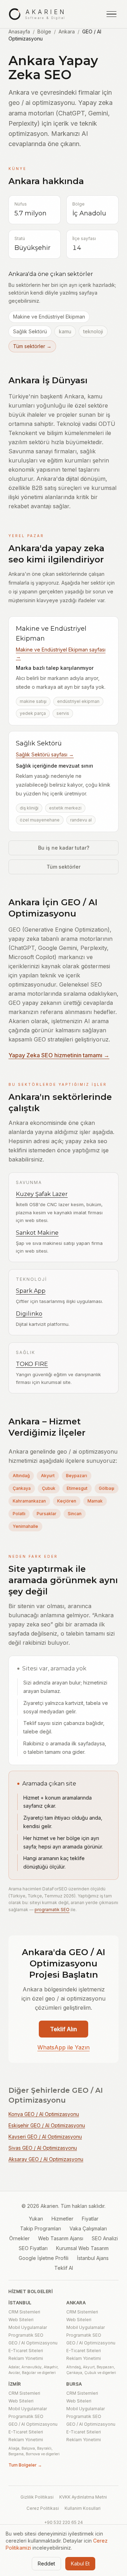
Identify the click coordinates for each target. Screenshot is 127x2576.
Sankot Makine (37, 1233)
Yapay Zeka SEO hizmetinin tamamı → (59, 1055)
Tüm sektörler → (32, 346)
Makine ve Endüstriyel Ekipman (49, 317)
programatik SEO (52, 1910)
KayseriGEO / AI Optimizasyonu (45, 2137)
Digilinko (29, 1314)
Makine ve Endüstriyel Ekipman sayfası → (61, 653)
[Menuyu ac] (111, 14)
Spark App (31, 1291)
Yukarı (36, 2219)
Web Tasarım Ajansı (61, 2238)
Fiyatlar (90, 2219)
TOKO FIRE (32, 1364)
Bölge (44, 32)
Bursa (74, 2384)
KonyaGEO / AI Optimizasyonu (44, 2114)
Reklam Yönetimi (26, 2358)
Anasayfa (19, 32)
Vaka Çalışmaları (88, 2228)
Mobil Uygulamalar (28, 2327)
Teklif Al (64, 2268)
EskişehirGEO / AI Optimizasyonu (47, 2125)
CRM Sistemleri (24, 2312)
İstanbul (20, 2303)
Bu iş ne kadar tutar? (64, 848)
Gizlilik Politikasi (37, 2497)
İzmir (15, 2384)
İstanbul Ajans (93, 2258)
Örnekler (19, 2238)
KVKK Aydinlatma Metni (83, 2497)
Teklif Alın (64, 2029)
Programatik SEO (26, 2335)
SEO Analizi (105, 2238)
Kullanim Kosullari (83, 2508)
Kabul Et (80, 2564)
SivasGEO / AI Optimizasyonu (43, 2148)
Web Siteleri (21, 2320)
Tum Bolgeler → (25, 2465)
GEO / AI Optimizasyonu (33, 2343)
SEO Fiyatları (33, 2248)
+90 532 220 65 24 (64, 2522)
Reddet (46, 2564)
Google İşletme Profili (44, 2258)
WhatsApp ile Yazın (64, 2047)
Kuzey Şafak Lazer (42, 1194)
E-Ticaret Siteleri (26, 2351)
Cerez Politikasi (43, 2508)
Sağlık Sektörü (30, 331)
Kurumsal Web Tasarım (82, 2248)
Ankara (67, 32)
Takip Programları (41, 2228)
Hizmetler (62, 2219)
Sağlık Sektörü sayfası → (45, 754)
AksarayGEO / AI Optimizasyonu (46, 2159)
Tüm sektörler (64, 867)
